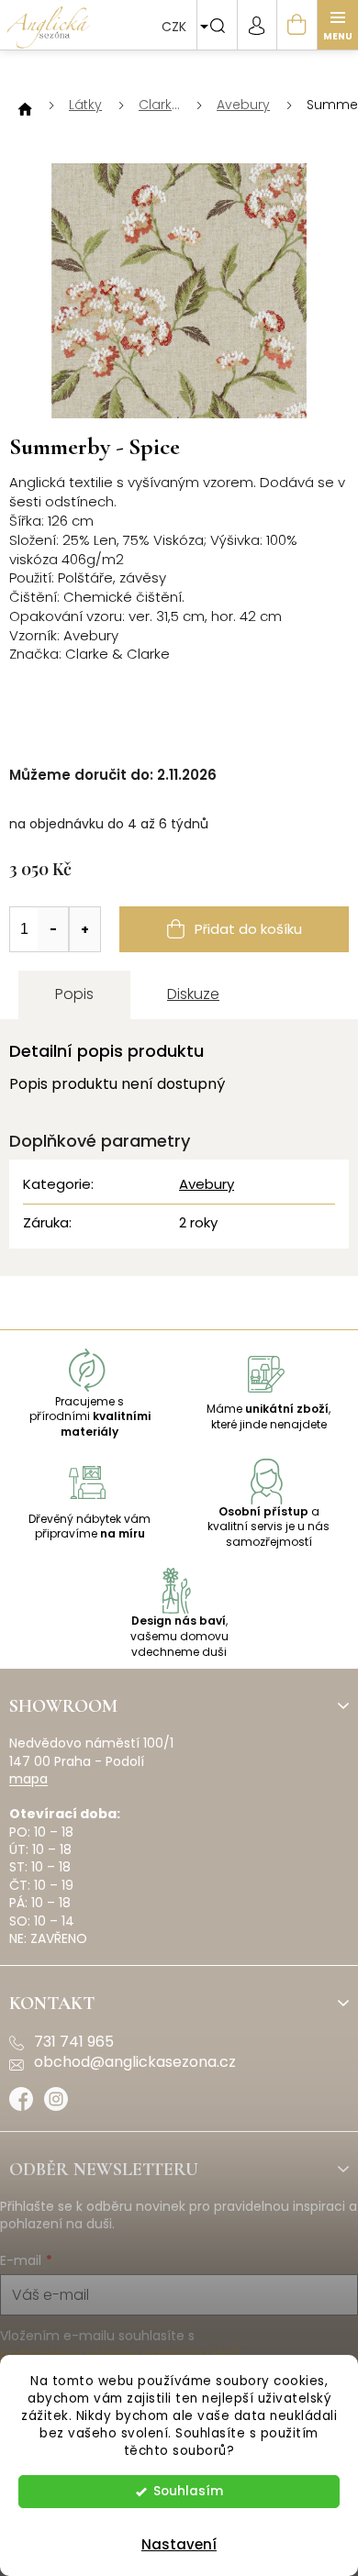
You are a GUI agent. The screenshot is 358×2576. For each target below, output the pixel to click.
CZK (176, 27)
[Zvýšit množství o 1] (84, 929)
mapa (28, 1779)
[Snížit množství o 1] (53, 929)
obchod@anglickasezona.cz (135, 2062)
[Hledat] (217, 25)
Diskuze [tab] (193, 994)
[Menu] (338, 25)
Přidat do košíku (248, 929)
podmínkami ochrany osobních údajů (121, 2354)
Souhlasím (188, 2491)
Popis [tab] (74, 994)
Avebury (207, 1184)
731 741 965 (74, 2042)
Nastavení (179, 2544)
